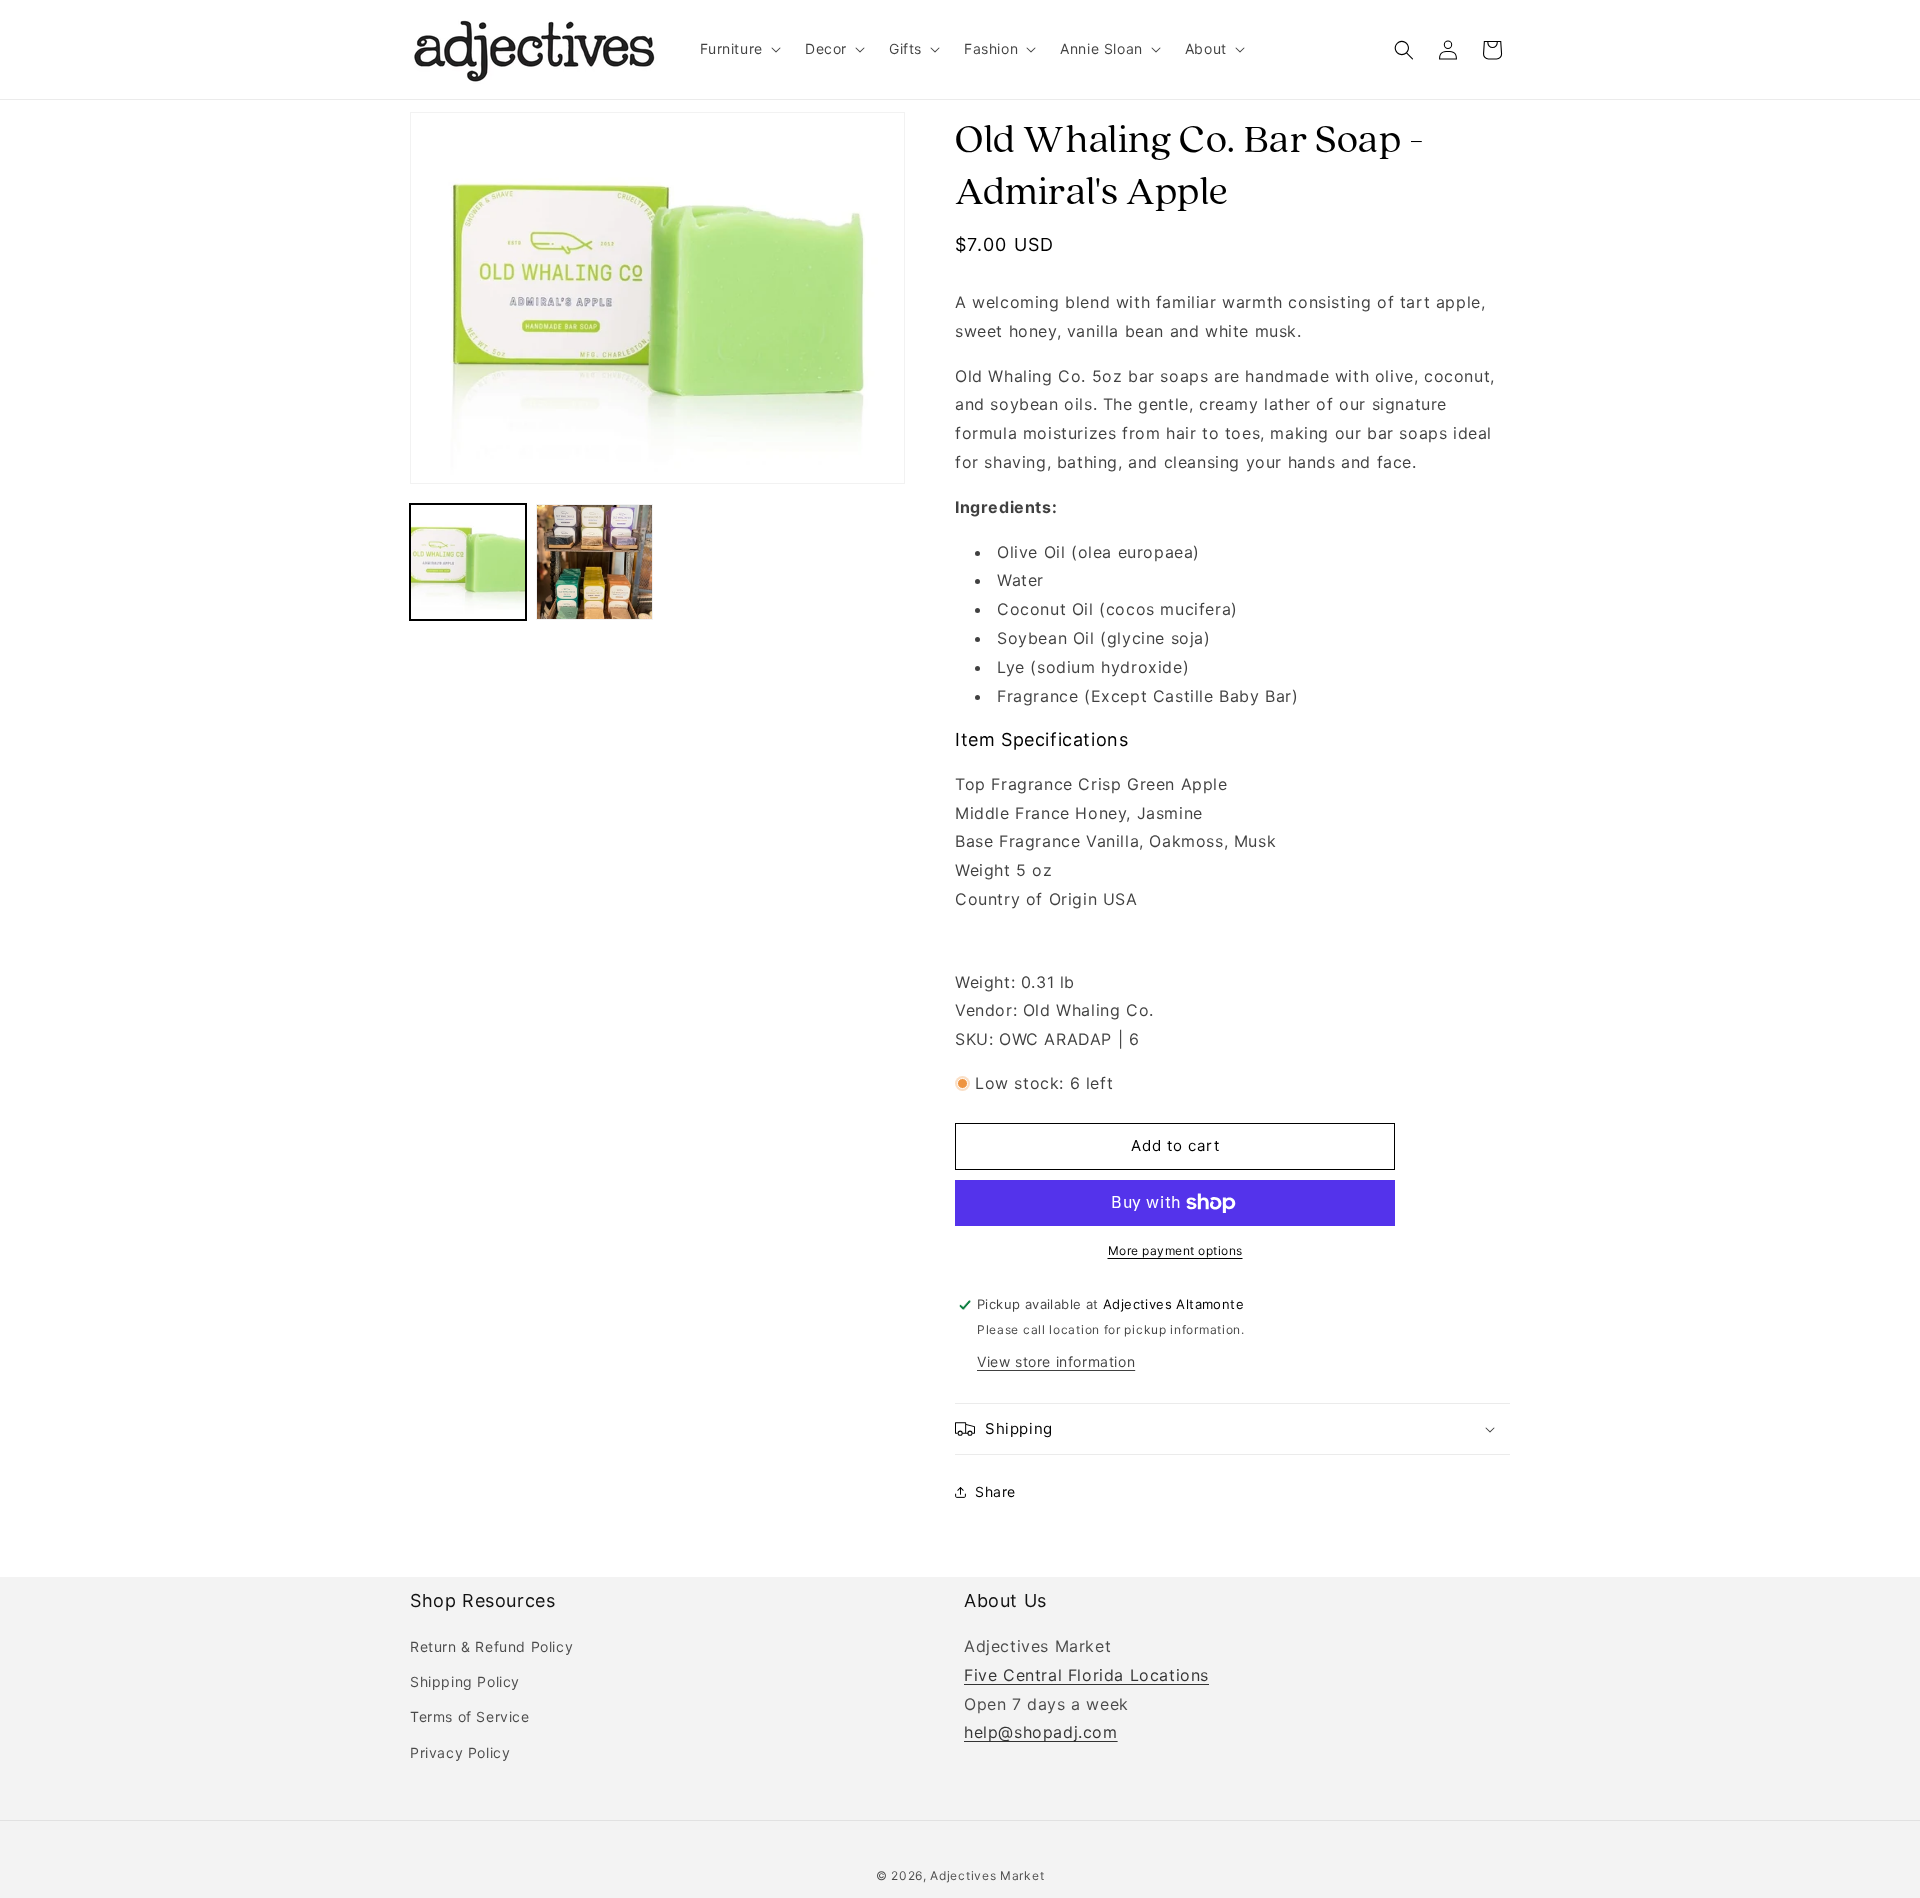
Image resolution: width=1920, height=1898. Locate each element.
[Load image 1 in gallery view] (468, 562)
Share (995, 1491)
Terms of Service (470, 1716)
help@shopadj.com (1041, 1732)
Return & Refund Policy (491, 1646)
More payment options (1175, 1250)
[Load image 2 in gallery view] (594, 562)
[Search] (1404, 50)
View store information (1056, 1361)
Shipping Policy (465, 1681)
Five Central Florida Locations (1086, 1675)
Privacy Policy (460, 1752)
